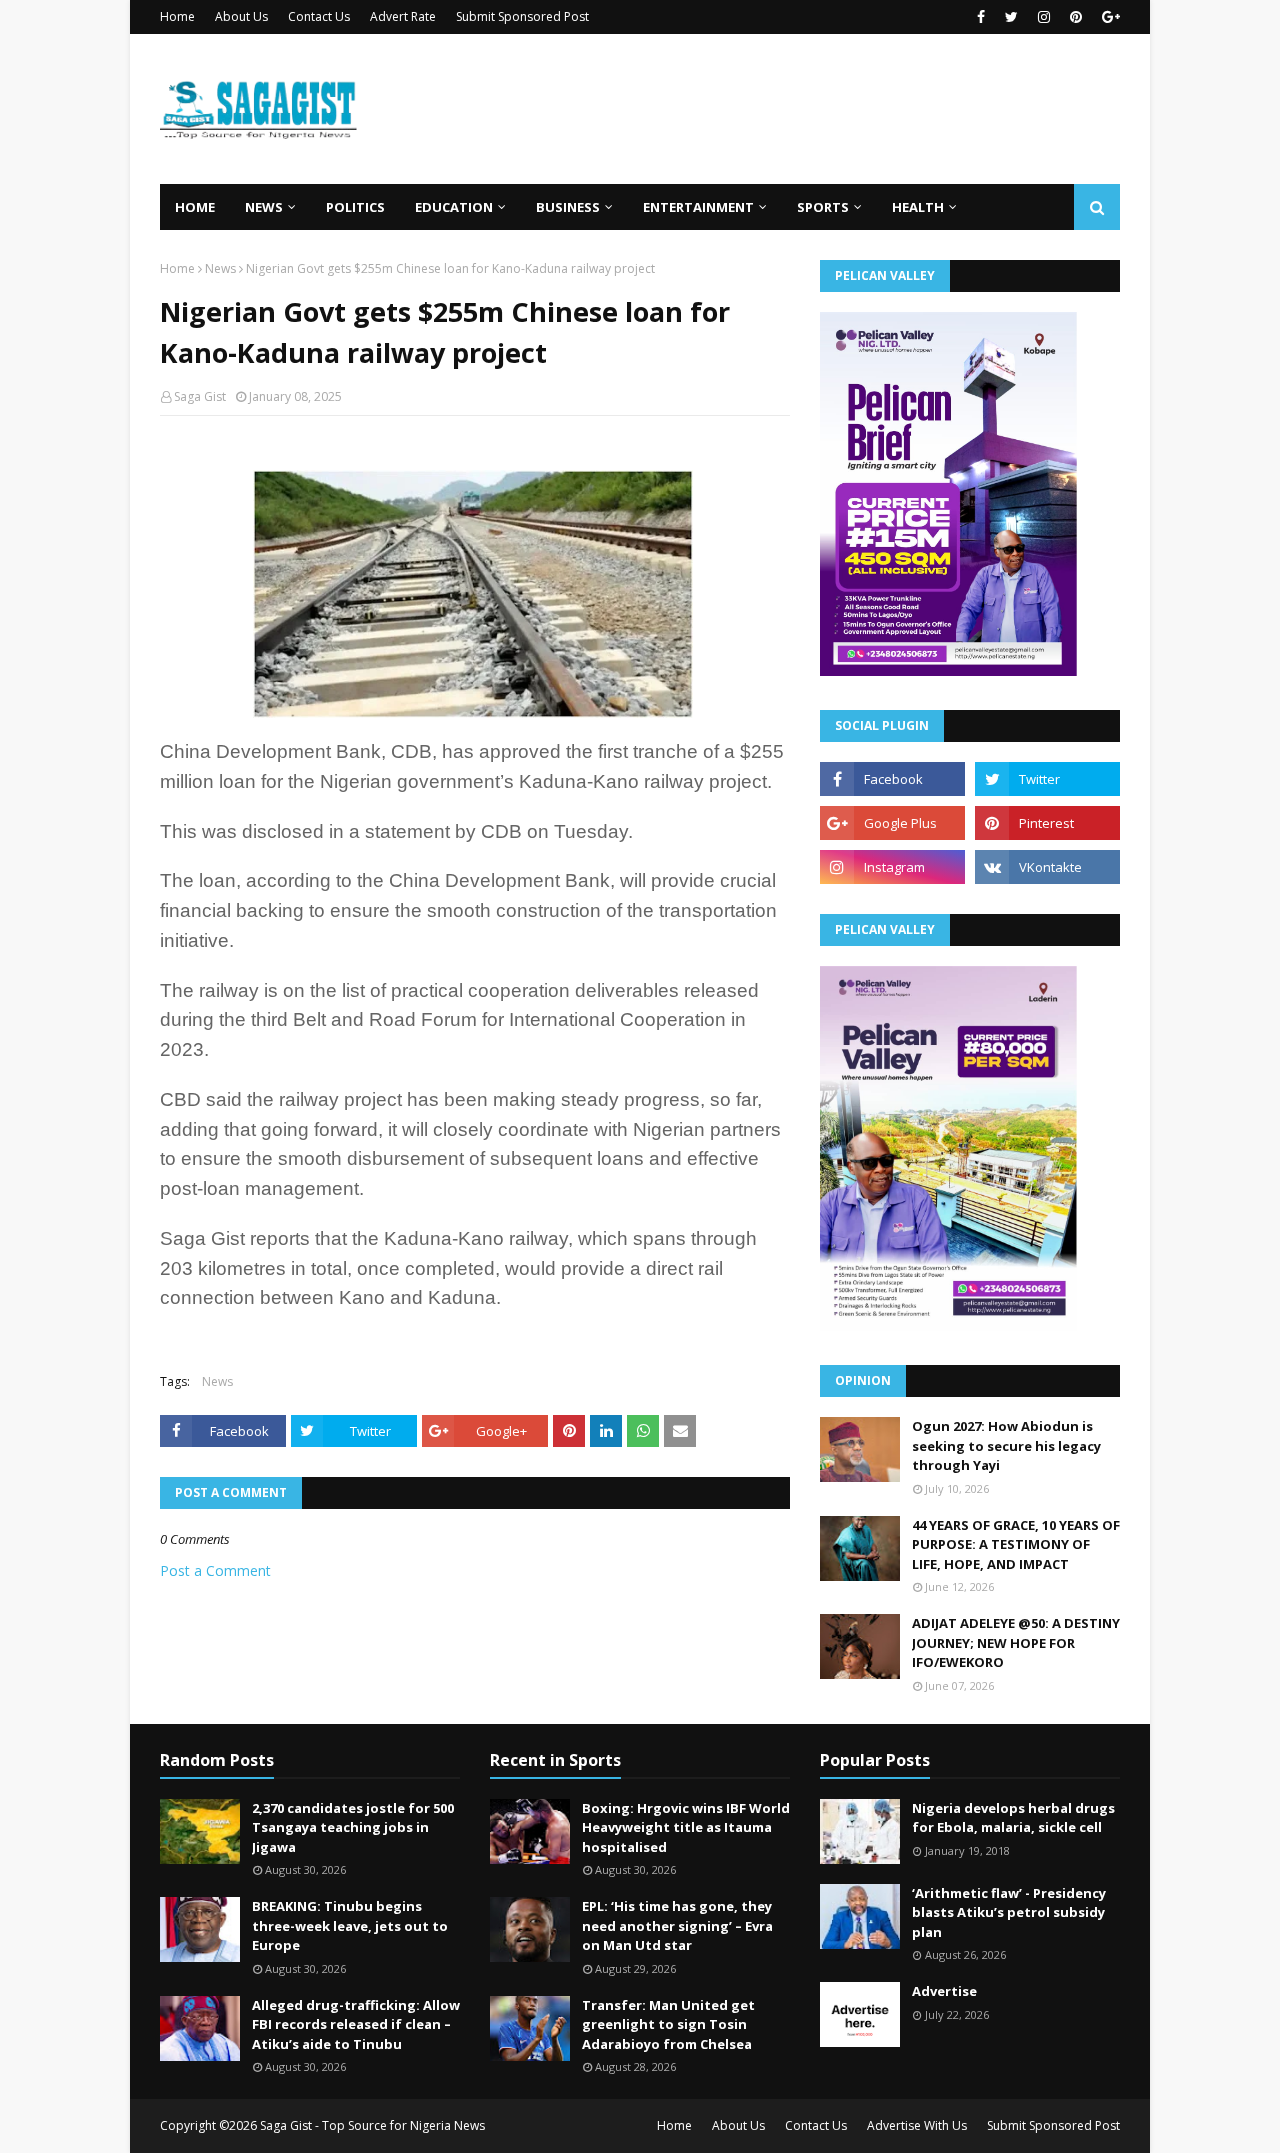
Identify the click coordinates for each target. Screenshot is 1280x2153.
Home (177, 16)
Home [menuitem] (195, 207)
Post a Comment (215, 1570)
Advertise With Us (917, 2125)
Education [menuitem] (454, 207)
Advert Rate (403, 16)
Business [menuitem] (568, 207)
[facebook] (981, 17)
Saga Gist (200, 396)
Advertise (944, 1991)
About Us (241, 16)
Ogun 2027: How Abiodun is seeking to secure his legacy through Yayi (1006, 1445)
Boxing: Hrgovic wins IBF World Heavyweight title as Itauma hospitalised (686, 1827)
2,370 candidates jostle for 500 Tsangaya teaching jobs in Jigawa (353, 1827)
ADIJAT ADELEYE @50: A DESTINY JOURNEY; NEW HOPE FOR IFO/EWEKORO (1016, 1642)
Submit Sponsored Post (522, 16)
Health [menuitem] (918, 207)
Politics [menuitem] (355, 207)
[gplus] (1108, 17)
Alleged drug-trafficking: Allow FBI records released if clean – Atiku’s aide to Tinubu (356, 2024)
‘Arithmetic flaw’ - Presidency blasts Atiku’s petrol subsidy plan (1009, 1912)
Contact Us (319, 16)
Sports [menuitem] (823, 207)
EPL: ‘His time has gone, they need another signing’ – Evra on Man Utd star (677, 1925)
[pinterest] (1076, 17)
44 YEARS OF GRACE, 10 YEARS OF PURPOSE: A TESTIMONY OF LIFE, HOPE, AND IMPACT (1016, 1544)
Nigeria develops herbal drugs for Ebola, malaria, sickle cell (1013, 1818)
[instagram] (1044, 17)
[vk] (1047, 867)
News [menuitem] (264, 207)
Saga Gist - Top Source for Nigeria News (372, 2125)
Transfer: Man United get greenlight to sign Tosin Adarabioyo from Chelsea (668, 2024)
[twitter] (1011, 17)
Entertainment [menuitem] (698, 207)
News (220, 268)
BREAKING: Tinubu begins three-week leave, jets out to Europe (350, 1925)
